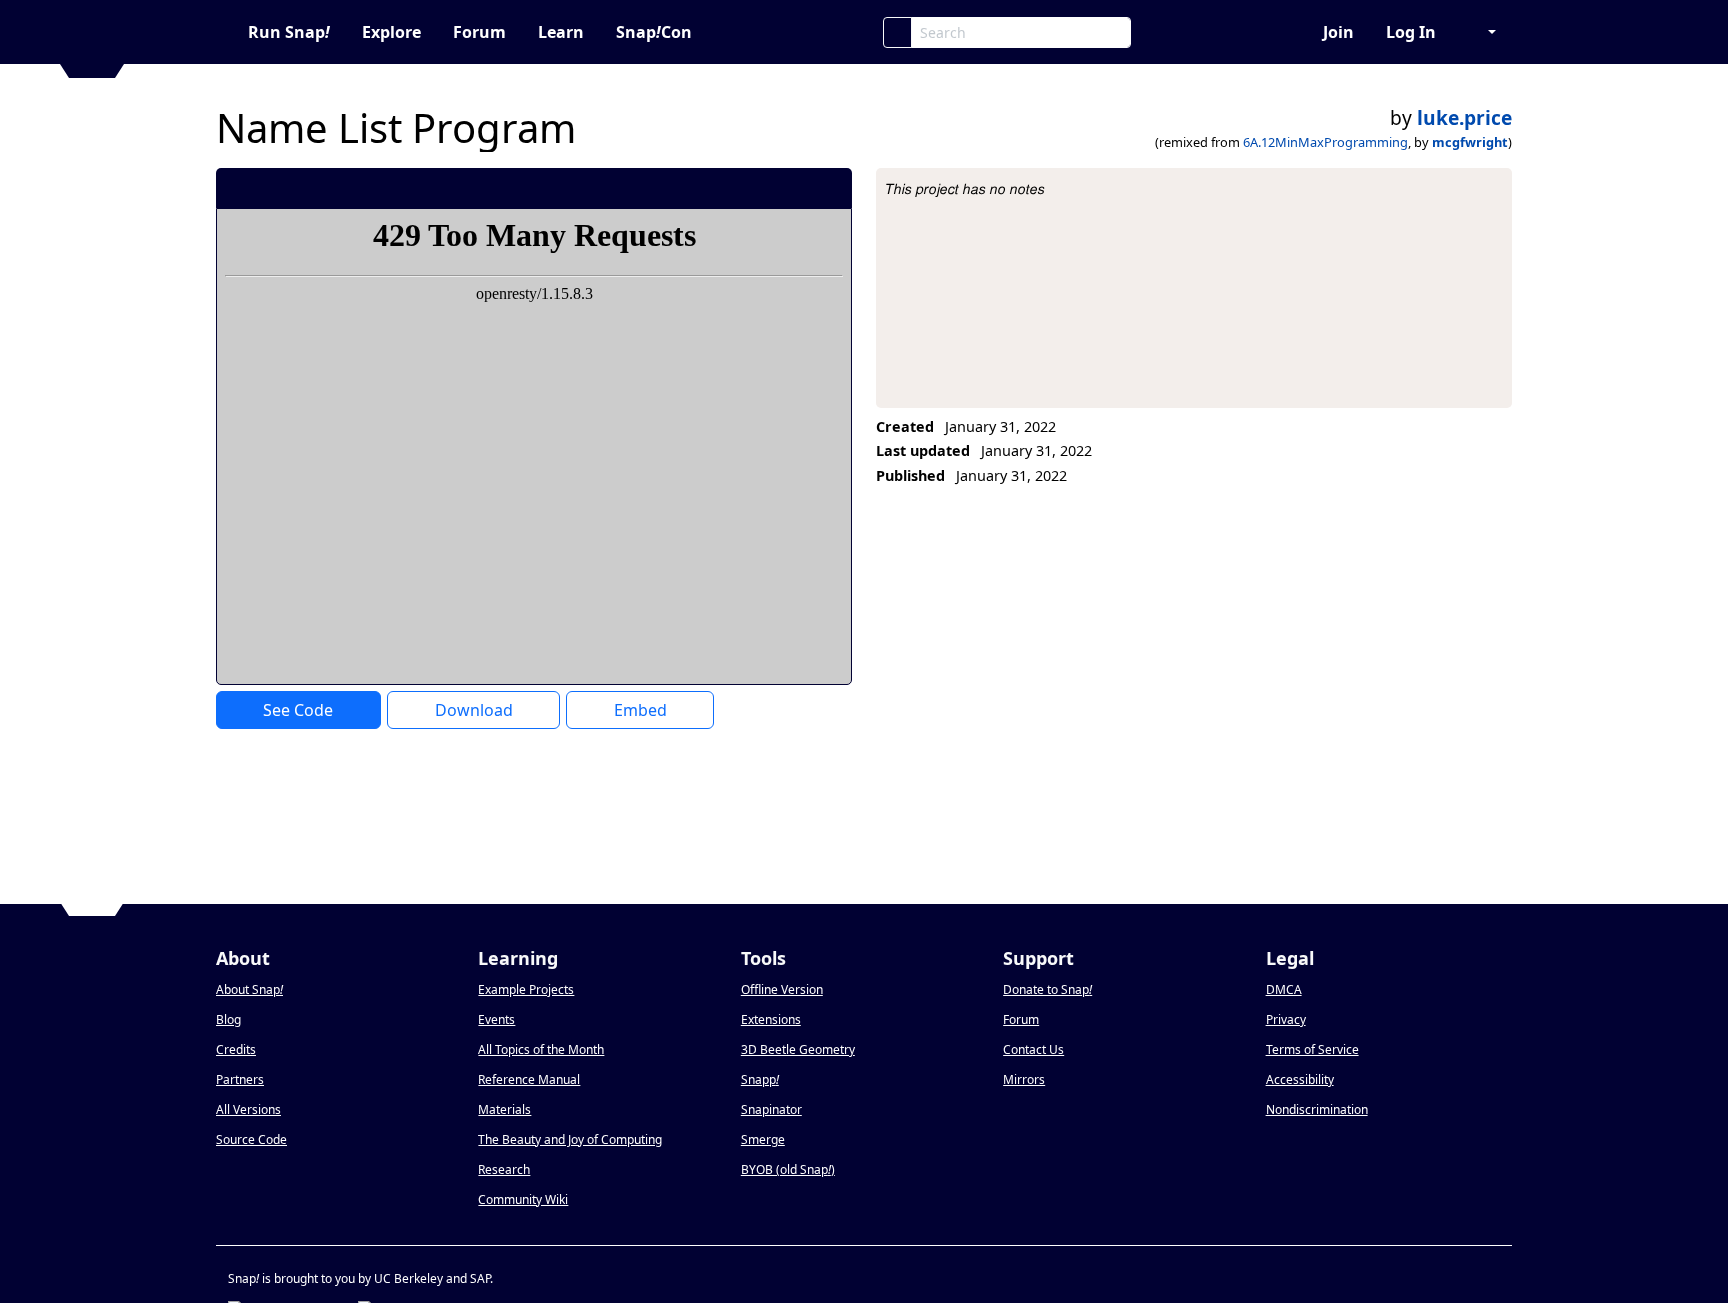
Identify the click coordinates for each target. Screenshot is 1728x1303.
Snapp (760, 1079)
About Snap (249, 989)
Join (1338, 32)
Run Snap (289, 32)
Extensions (771, 1019)
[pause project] (796, 188)
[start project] (762, 188)
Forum (479, 32)
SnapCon (654, 32)
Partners (240, 1079)
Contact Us (1033, 1049)
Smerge (763, 1139)
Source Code (251, 1139)
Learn (561, 32)
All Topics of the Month (541, 1049)
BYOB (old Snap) (788, 1169)
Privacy (1286, 1019)
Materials (504, 1109)
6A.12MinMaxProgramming (1325, 142)
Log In (1411, 32)
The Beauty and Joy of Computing (570, 1139)
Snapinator (771, 1109)
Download (474, 710)
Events (496, 1019)
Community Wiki (523, 1199)
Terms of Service (1312, 1049)
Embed (640, 710)
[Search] (897, 32)
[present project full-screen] (729, 188)
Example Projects (526, 989)
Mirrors (1024, 1079)
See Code (298, 710)
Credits (236, 1049)
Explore (391, 32)
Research (504, 1169)
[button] (1482, 32)
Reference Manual (529, 1079)
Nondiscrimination (1317, 1109)
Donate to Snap (1047, 989)
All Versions (248, 1109)
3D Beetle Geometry (798, 1049)
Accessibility (1300, 1079)
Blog (228, 1019)
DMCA (1284, 989)
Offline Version (782, 989)
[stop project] (829, 188)
